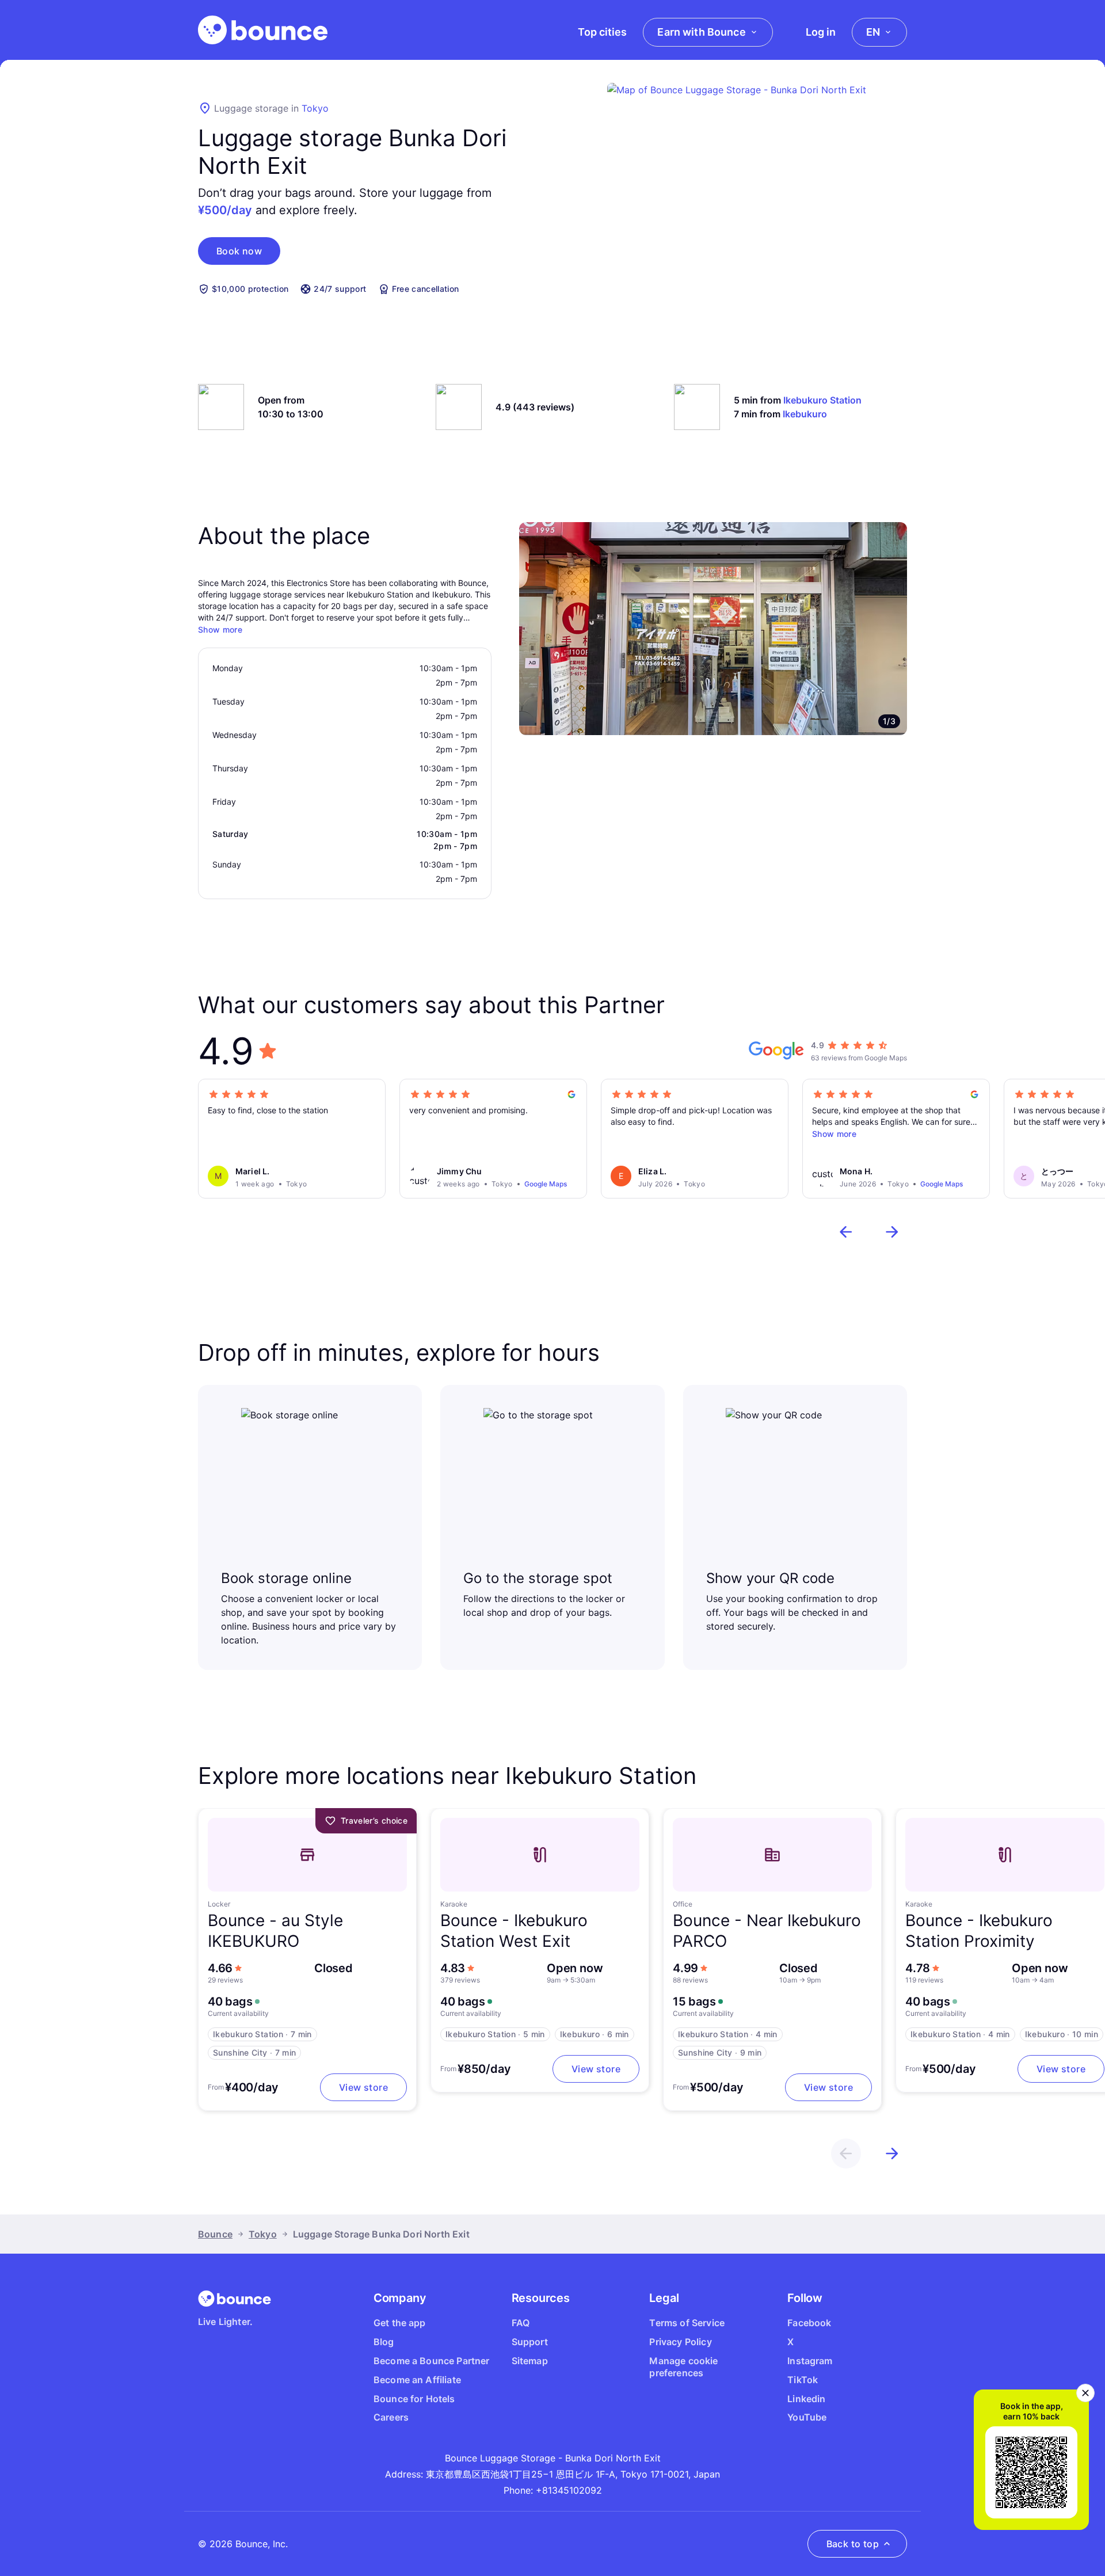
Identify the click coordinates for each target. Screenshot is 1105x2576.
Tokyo (315, 108)
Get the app (400, 2323)
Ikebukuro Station (822, 400)
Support (530, 2342)
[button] (239, 251)
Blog (384, 2342)
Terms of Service (687, 2323)
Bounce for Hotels (414, 2399)
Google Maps (546, 1184)
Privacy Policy (680, 2342)
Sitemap (530, 2361)
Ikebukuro (805, 414)
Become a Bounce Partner (432, 2361)
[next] (892, 1232)
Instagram (810, 2361)
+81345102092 (569, 2490)
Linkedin (806, 2399)
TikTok (803, 2380)
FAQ (521, 2323)
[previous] (846, 1232)
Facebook (809, 2323)
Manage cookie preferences (683, 2367)
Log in (821, 32)
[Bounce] (263, 30)
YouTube (807, 2417)
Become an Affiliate (417, 2380)
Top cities (602, 32)
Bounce (215, 2234)
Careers (391, 2417)
